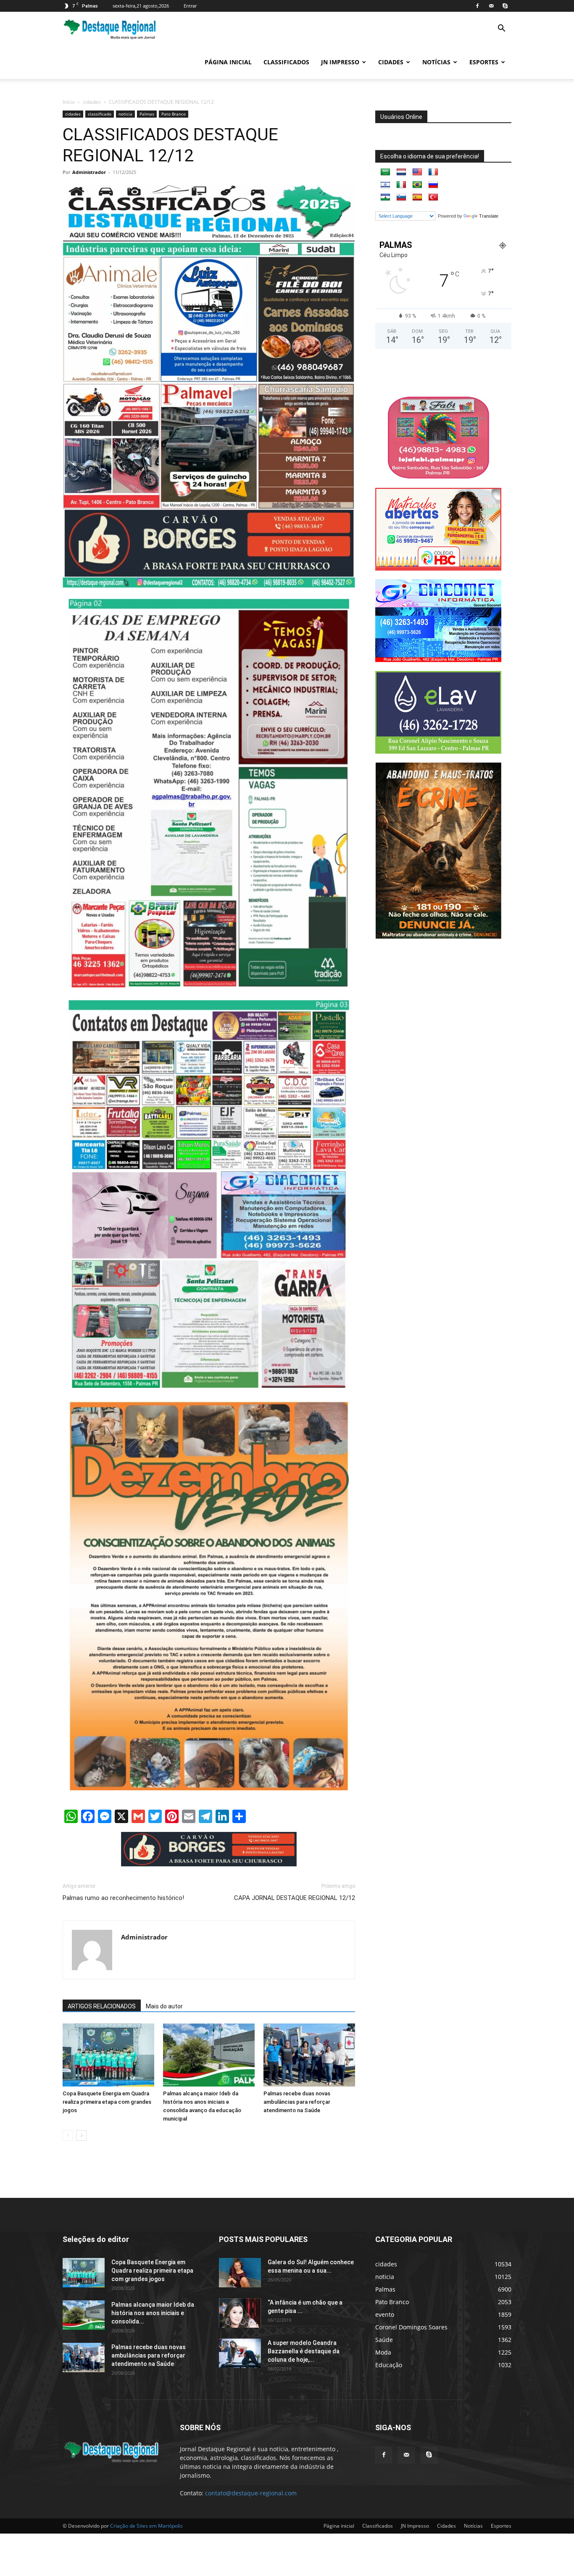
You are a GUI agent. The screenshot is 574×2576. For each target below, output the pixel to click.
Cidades (391, 62)
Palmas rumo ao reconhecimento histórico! (123, 1898)
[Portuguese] (417, 185)
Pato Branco (174, 114)
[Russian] (433, 185)
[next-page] (81, 2135)
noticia (125, 114)
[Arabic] (385, 172)
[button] (501, 29)
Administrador (89, 172)
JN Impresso (340, 62)
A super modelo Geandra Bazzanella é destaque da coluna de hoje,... (304, 2351)
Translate (489, 216)
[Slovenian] (401, 197)
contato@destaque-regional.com (251, 2493)
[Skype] (505, 6)
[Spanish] (417, 197)
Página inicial (228, 62)
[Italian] (401, 185)
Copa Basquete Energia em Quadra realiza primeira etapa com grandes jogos (107, 2102)
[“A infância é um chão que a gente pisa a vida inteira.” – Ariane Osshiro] (240, 2313)
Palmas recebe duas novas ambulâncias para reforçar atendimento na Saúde (297, 2102)
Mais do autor (164, 2006)
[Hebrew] (385, 185)
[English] (417, 172)
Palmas (147, 114)
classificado (100, 114)
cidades (92, 102)
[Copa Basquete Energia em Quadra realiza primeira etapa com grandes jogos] (108, 2055)
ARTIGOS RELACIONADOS (102, 2006)
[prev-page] (68, 2135)
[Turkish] (433, 197)
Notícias (436, 62)
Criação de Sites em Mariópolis (146, 2526)
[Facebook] (477, 6)
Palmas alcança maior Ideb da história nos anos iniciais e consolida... (153, 2313)
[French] (433, 172)
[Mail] (491, 6)
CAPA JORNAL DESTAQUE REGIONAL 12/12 (295, 1898)
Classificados (286, 62)
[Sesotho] (385, 197)
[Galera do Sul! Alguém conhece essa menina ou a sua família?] (240, 2273)
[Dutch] (401, 172)
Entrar (190, 6)
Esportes (484, 62)
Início (69, 102)
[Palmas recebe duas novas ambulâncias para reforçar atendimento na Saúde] (309, 2055)
